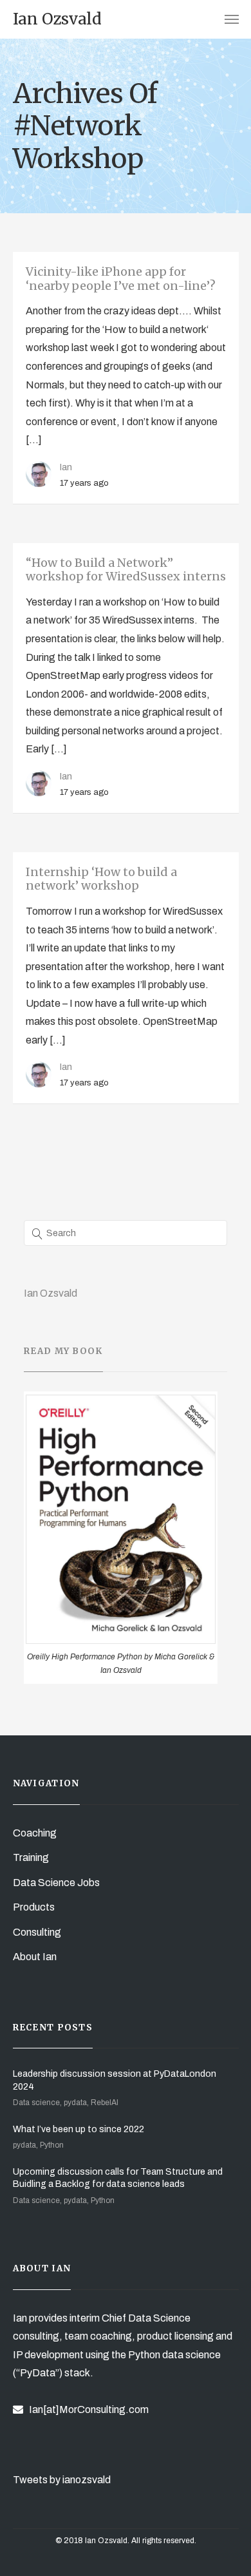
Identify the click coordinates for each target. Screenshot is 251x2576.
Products (34, 1907)
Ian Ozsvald (51, 1293)
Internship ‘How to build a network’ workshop (101, 879)
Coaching (35, 1833)
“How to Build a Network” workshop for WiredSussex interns (126, 570)
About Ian (35, 1957)
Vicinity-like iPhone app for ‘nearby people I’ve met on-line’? (121, 279)
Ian (66, 467)
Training (31, 1857)
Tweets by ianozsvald (62, 2480)
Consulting (37, 1932)
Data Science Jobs (56, 1883)
